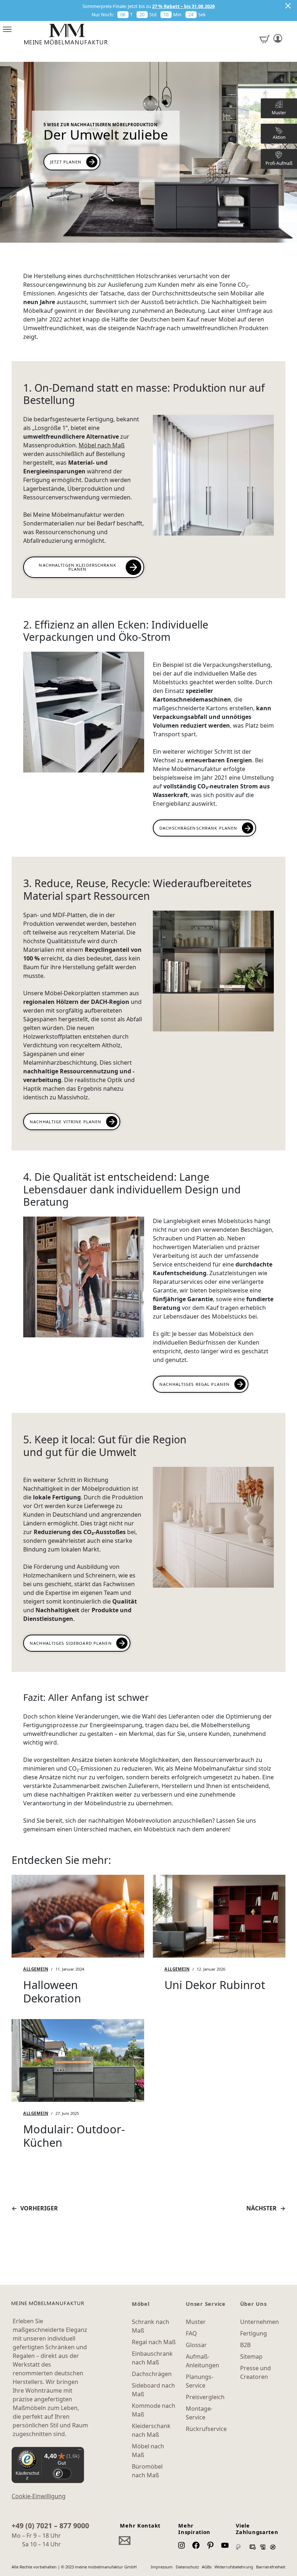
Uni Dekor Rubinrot (215, 1985)
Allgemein (36, 1969)
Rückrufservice (206, 2429)
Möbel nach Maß (102, 445)
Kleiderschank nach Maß (151, 2430)
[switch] (62, 2473)
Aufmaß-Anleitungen (202, 2361)
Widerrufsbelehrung (234, 2567)
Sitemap (251, 2356)
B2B (245, 2345)
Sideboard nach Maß (153, 2390)
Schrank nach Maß (150, 2326)
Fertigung (254, 2333)
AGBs (207, 2567)
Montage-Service (199, 2413)
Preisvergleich (205, 2397)
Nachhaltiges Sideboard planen (71, 1643)
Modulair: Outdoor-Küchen (74, 2136)
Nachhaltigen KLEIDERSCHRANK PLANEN (77, 567)
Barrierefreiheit (271, 2567)
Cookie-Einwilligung (39, 2496)
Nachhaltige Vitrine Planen (66, 1122)
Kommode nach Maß (154, 2410)
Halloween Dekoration (52, 1991)
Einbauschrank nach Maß (152, 2358)
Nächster (262, 2208)
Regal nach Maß (154, 2342)
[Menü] (80, 2451)
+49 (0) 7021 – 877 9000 (50, 2526)
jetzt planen (66, 162)
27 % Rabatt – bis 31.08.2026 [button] (183, 6)
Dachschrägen (152, 2374)
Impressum (162, 2567)
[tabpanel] (78, 1943)
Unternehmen (260, 2322)
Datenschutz (187, 2567)
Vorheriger (39, 2208)
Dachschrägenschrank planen (198, 828)
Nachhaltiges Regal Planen (194, 1384)
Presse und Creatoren (256, 2372)
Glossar (196, 2345)
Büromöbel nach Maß (147, 2471)
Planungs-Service (200, 2381)
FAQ (191, 2333)
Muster (196, 2322)
